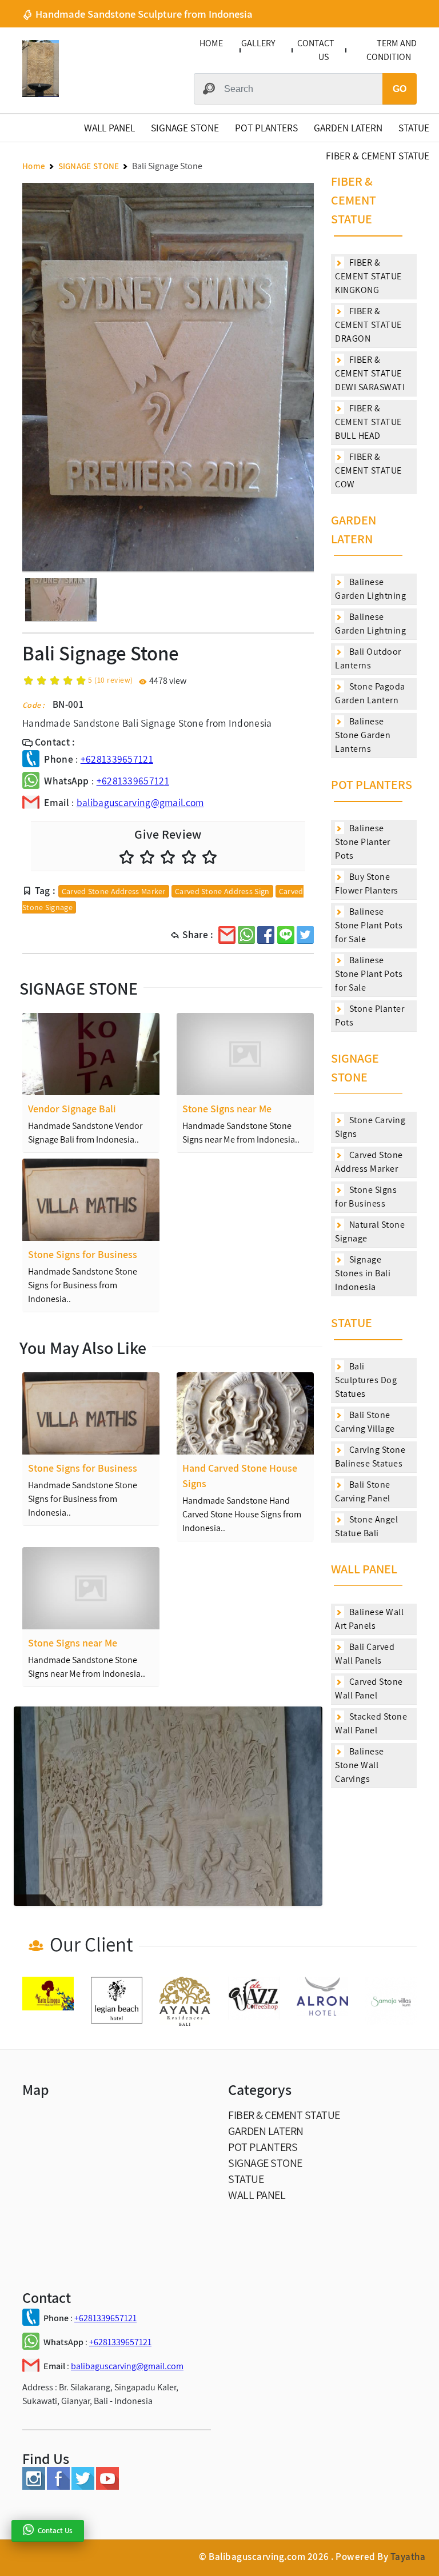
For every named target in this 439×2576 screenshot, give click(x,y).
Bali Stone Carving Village (365, 1422)
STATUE (414, 128)
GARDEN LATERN (348, 128)
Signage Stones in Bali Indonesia (363, 1273)
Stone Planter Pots (370, 1015)
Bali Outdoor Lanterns (368, 658)
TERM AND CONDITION (392, 50)
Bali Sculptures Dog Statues (366, 1380)
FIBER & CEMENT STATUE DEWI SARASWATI (370, 373)
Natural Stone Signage (370, 1231)
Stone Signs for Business (366, 1197)
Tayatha (408, 2557)
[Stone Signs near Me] (245, 1054)
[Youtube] (107, 2487)
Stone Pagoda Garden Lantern (370, 693)
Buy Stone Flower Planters (367, 884)
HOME (211, 43)
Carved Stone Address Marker (114, 891)
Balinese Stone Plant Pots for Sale (369, 925)
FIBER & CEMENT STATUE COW (368, 470)
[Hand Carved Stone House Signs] (245, 1413)
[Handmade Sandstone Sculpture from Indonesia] (41, 94)
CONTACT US (316, 50)
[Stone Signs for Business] (91, 1200)
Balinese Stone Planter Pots (363, 842)
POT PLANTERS (266, 128)
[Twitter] (83, 2487)
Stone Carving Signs (370, 1127)
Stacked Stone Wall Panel (371, 1723)
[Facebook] (58, 2487)
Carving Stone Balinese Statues (370, 1457)
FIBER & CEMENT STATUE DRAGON (368, 325)
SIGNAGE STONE (185, 128)
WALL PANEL (109, 128)
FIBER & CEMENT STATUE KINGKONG (368, 276)
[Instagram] (34, 2487)
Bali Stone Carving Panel (363, 1491)
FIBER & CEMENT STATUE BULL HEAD (368, 422)
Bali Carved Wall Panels (365, 1654)
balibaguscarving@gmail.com (140, 802)
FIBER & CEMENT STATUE (378, 156)
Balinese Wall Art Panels (369, 1619)
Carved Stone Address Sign (222, 891)
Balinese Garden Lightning (370, 589)
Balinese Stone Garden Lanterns (363, 735)
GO (400, 89)
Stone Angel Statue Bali (366, 1526)
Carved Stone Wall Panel (369, 1688)
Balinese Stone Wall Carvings (360, 1765)
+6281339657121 (117, 759)
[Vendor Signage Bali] (91, 1054)
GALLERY (258, 43)
